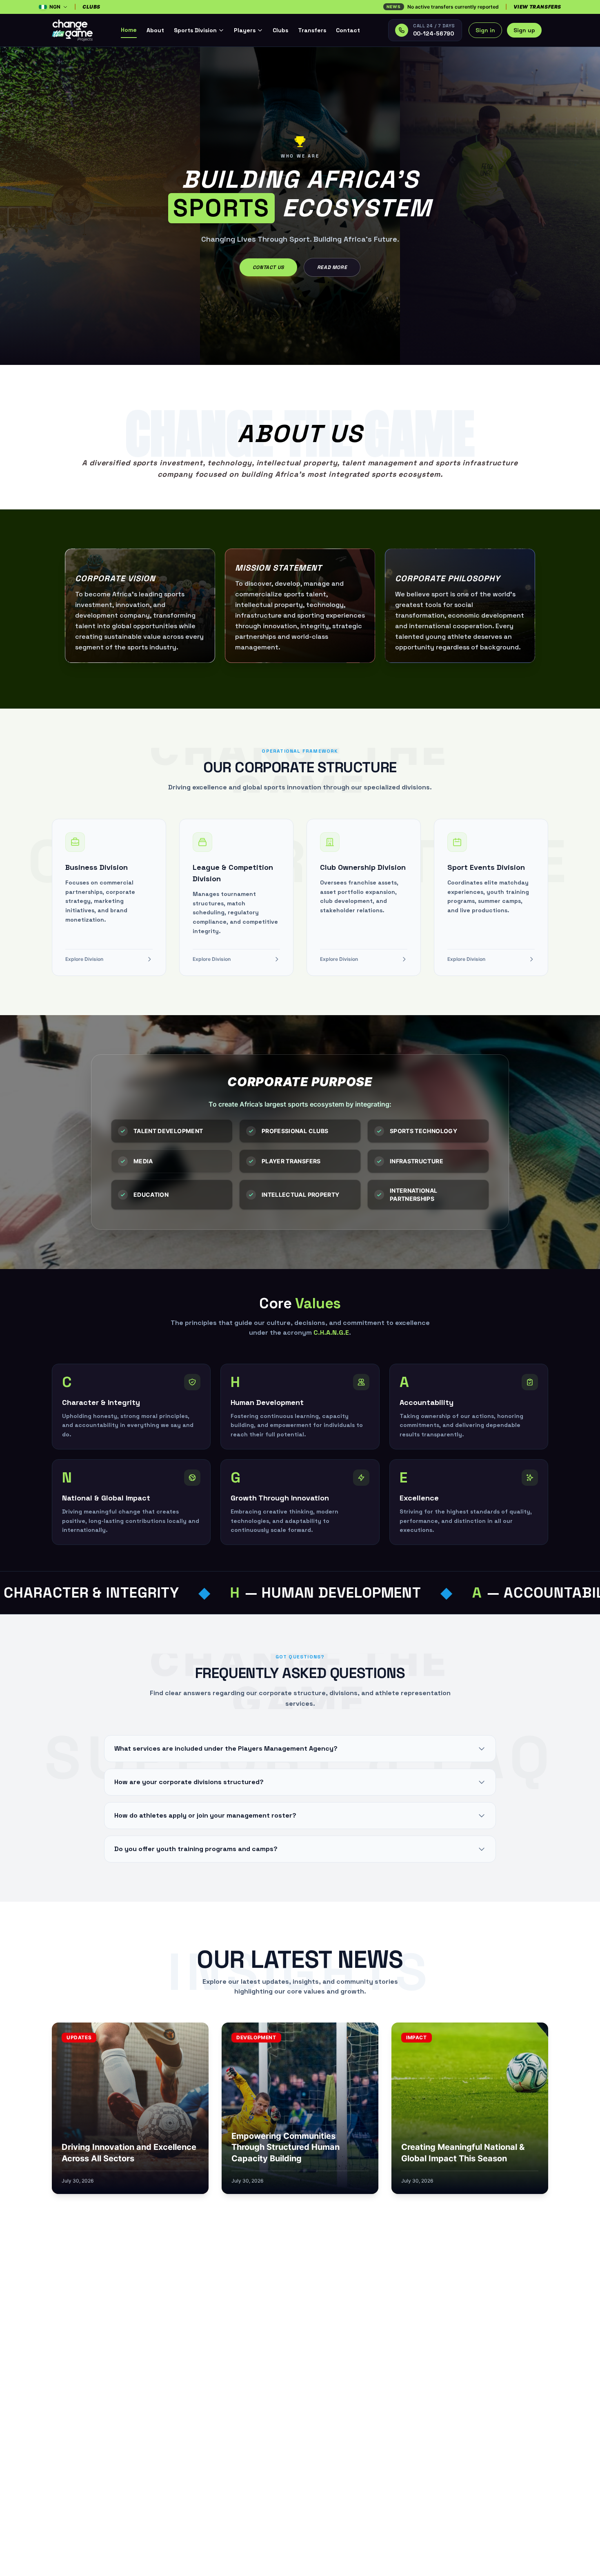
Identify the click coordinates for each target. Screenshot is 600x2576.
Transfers (312, 30)
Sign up (524, 30)
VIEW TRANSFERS (537, 7)
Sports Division (195, 30)
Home (129, 30)
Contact (348, 30)
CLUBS (91, 7)
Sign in (485, 30)
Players (245, 30)
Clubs (280, 30)
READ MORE (332, 267)
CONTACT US (268, 267)
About (155, 30)
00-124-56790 (433, 33)
